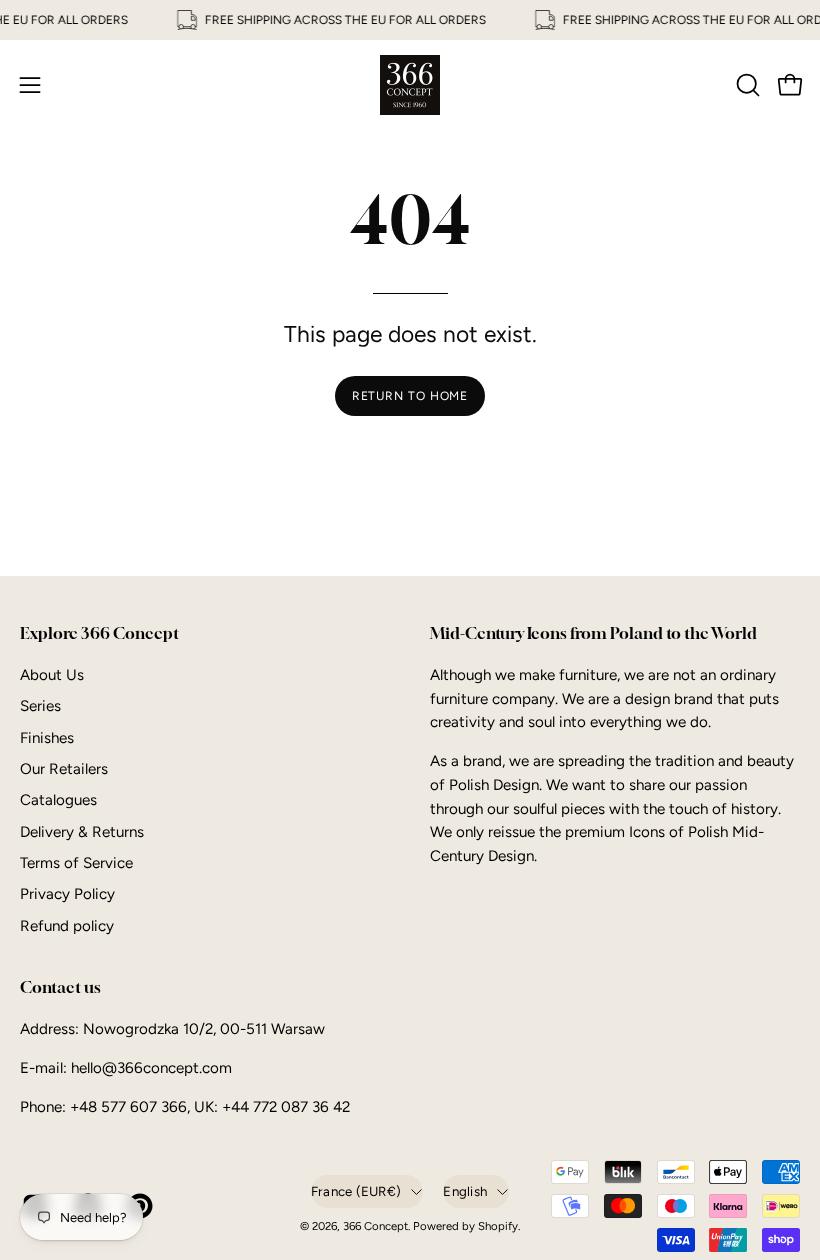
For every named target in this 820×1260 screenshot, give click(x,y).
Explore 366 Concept (99, 633)
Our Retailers (64, 769)
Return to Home (410, 396)
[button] (746, 85)
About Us (52, 675)
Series (40, 706)
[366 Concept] (410, 85)
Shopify (498, 1226)
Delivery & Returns (82, 832)
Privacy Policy (67, 894)
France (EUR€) (356, 1191)
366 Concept (375, 1226)
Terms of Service (76, 863)
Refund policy (67, 926)
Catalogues (58, 800)
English (465, 1191)
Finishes (47, 737)
